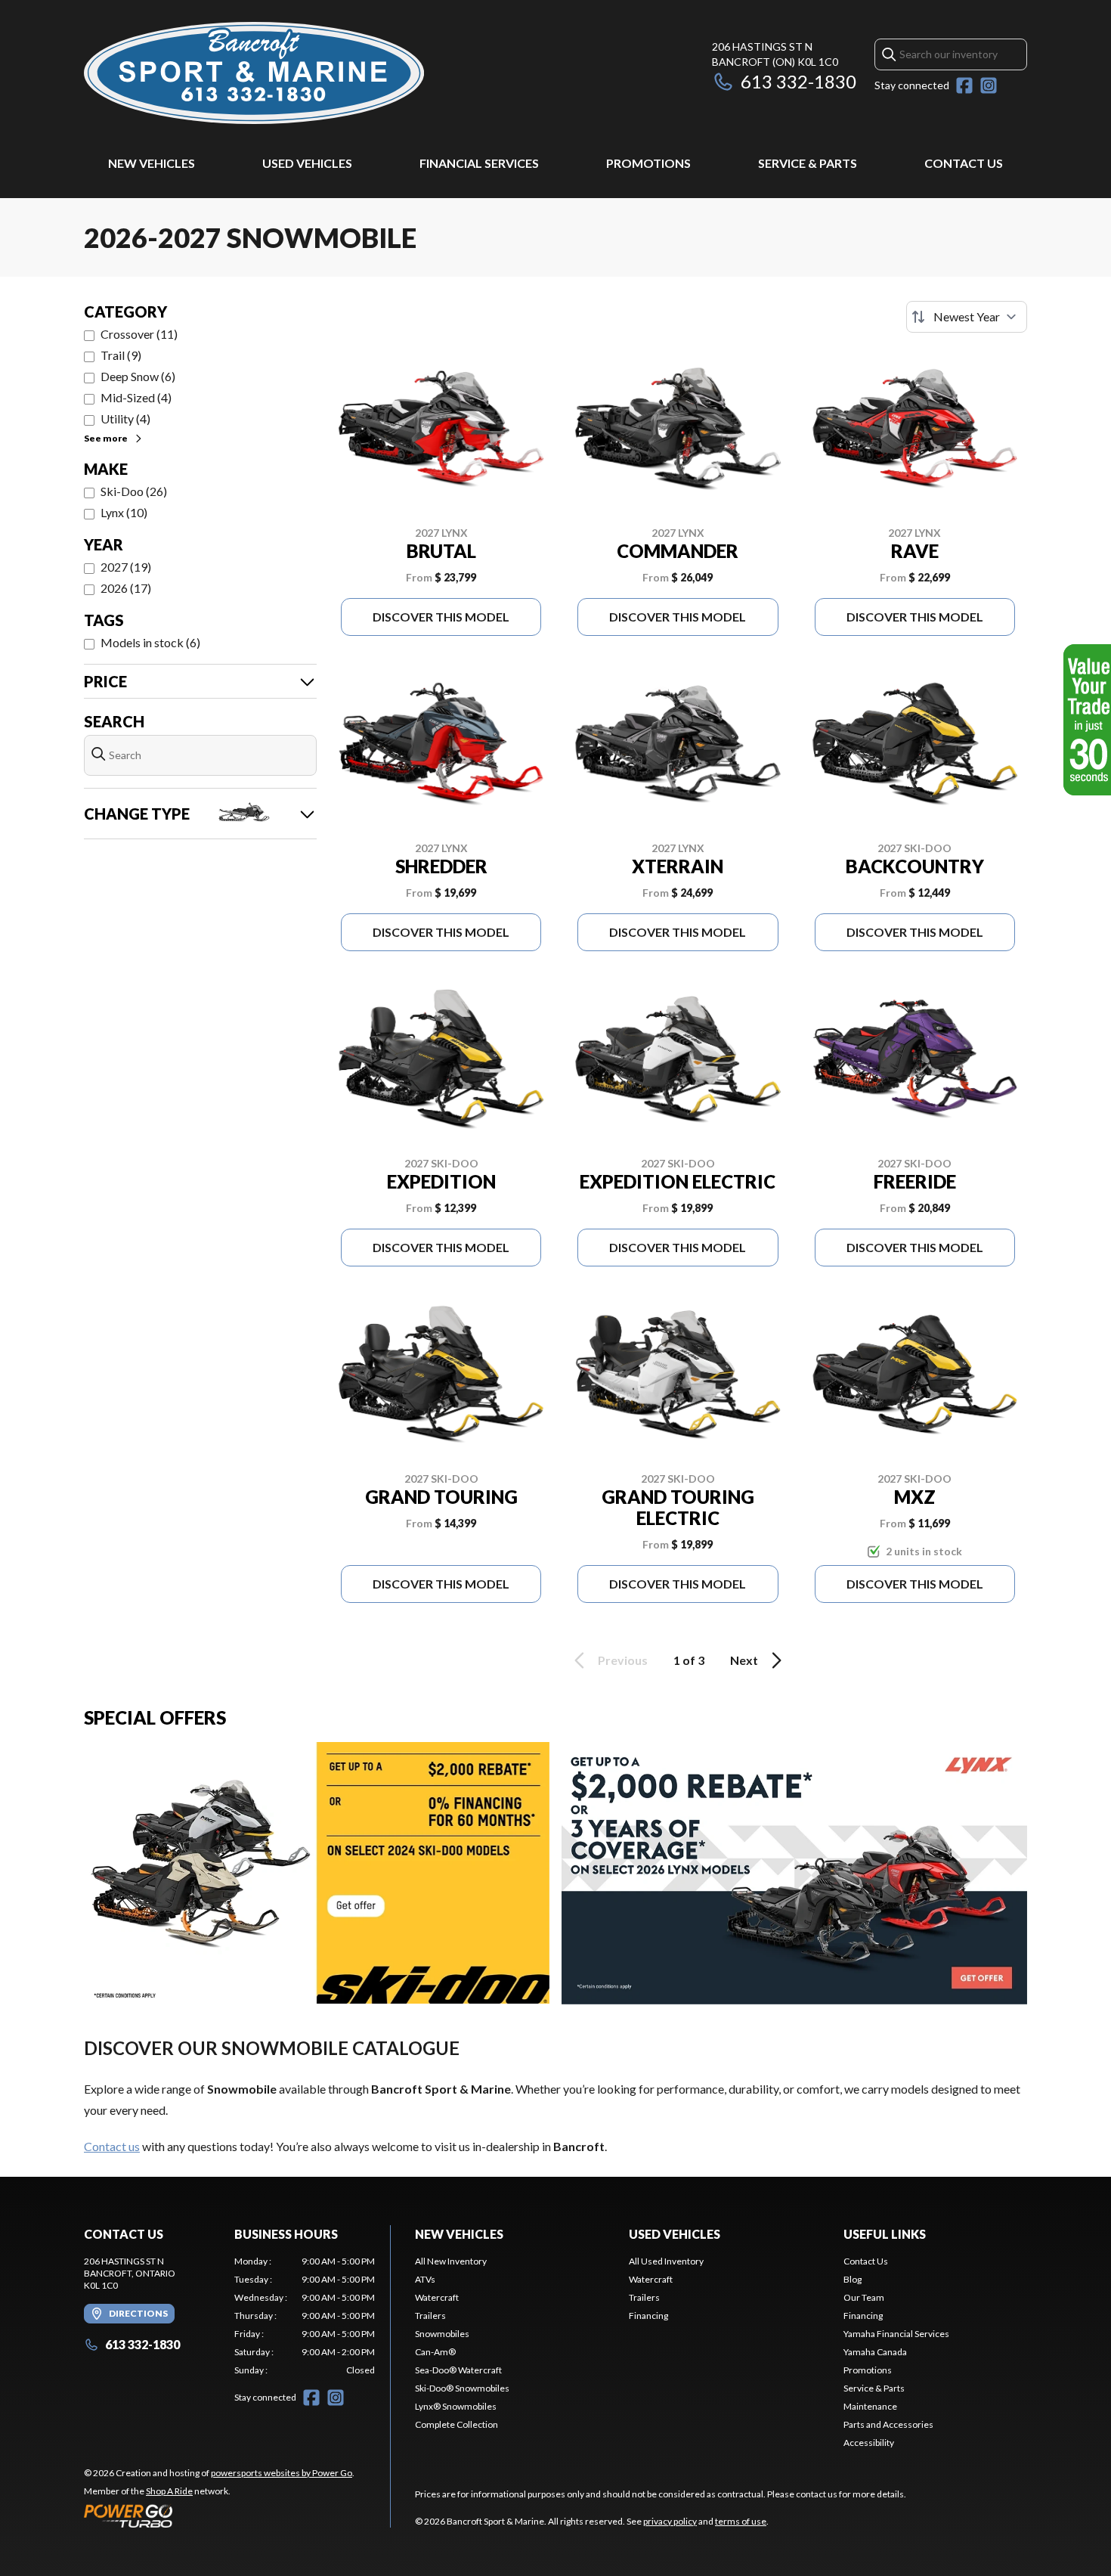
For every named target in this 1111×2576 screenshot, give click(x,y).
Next (744, 1660)
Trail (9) (121, 355)
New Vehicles (152, 163)
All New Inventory (451, 2261)
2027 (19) (126, 567)
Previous (623, 1660)
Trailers (430, 2316)
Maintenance (870, 2406)
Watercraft (437, 2297)
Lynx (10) (124, 512)
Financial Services (479, 163)
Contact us (112, 2146)
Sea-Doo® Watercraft (458, 2370)
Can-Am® (435, 2352)
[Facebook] (964, 85)
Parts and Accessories (888, 2424)
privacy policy (670, 2521)
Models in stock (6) (150, 642)
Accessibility (869, 2443)
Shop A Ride (169, 2491)
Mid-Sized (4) (136, 397)
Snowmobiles (442, 2334)
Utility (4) (125, 418)
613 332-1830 (798, 81)
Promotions (648, 163)
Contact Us (964, 163)
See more (106, 438)
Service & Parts (808, 163)
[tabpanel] (305, 2316)
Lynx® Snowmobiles (456, 2406)
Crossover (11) (139, 334)
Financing (648, 2316)
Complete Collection (456, 2424)
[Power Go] (219, 2516)
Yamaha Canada (875, 2352)
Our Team (864, 2297)
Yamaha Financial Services (896, 2334)
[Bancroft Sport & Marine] (254, 73)
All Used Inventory (666, 2261)
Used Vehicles (307, 163)
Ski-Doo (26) (134, 491)
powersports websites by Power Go (282, 2473)
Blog (853, 2279)
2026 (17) (126, 588)
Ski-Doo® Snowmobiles (462, 2388)
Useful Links (885, 2234)
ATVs (425, 2279)
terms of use (741, 2521)
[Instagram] (989, 85)
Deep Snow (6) (138, 376)
